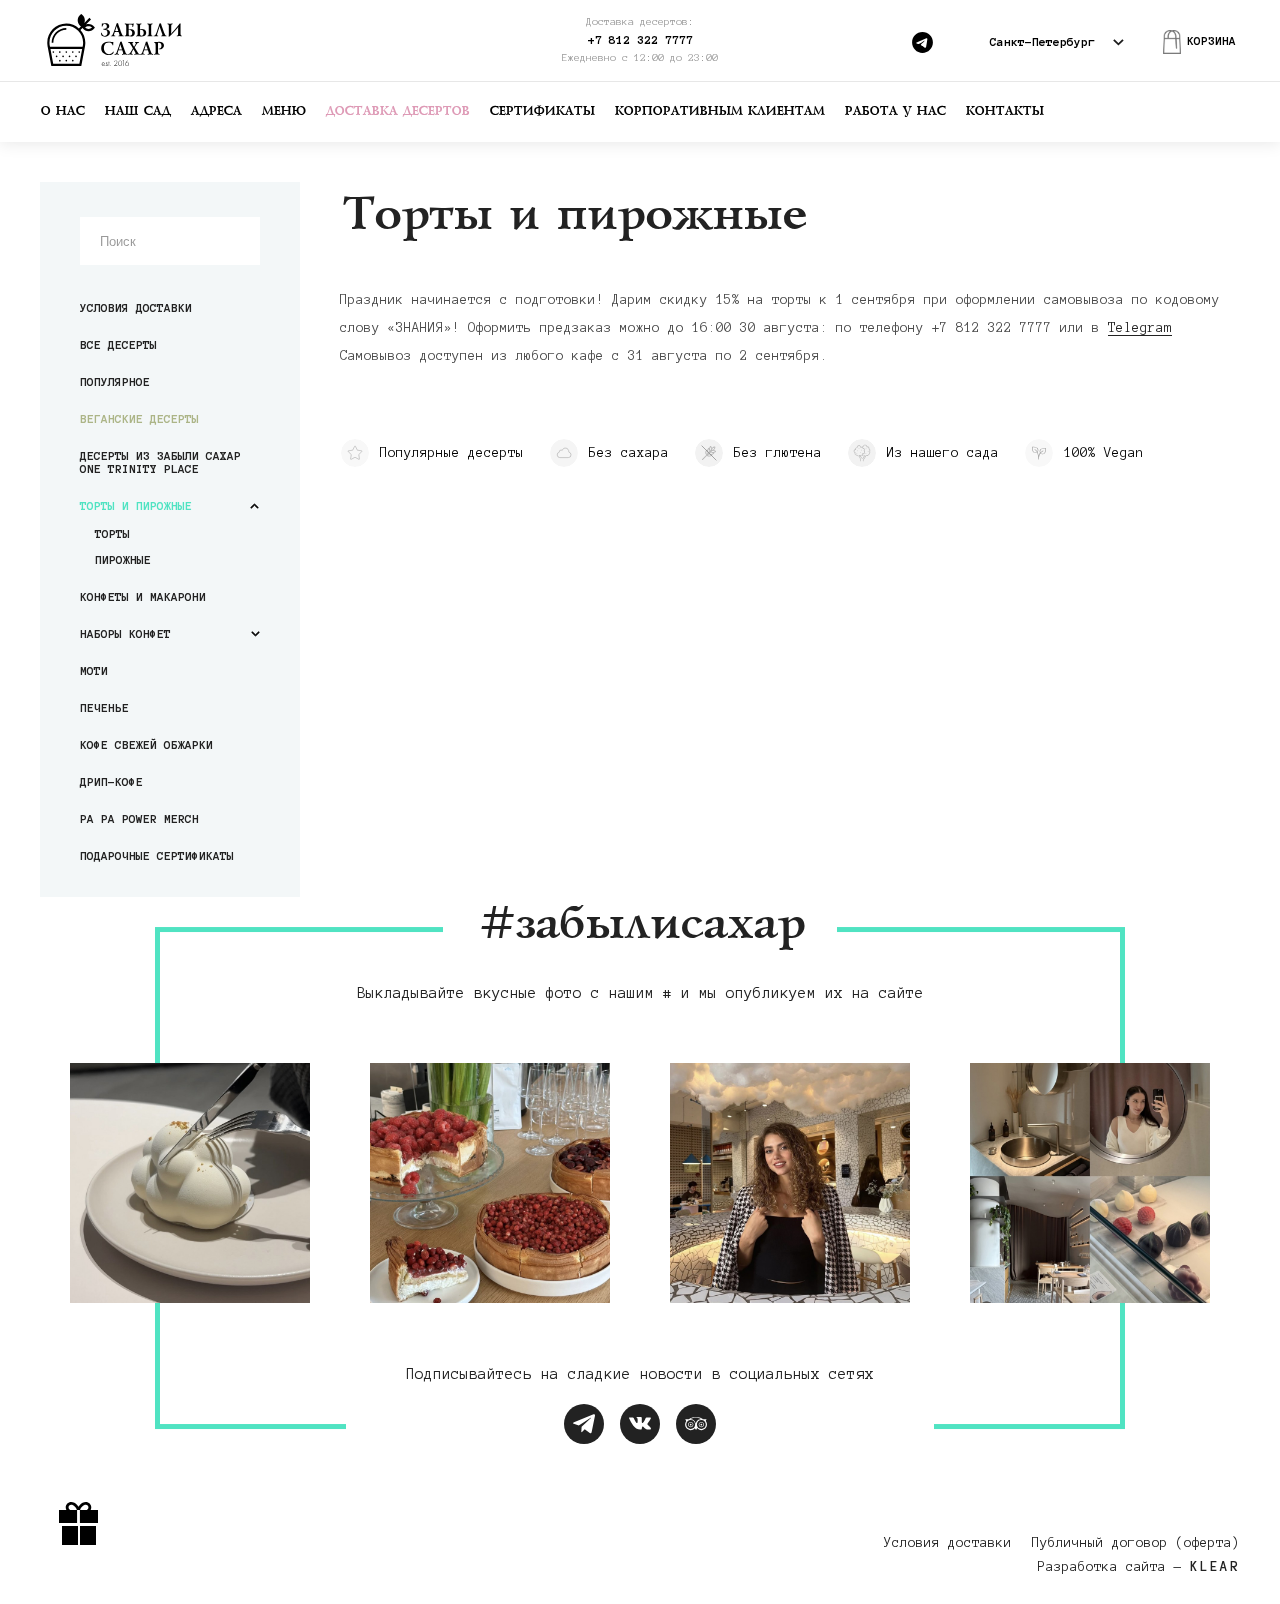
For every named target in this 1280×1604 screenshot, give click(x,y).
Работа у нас (894, 111)
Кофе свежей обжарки (146, 744)
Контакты (1004, 111)
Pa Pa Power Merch (139, 818)
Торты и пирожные (136, 505)
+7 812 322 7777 (640, 39)
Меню (283, 111)
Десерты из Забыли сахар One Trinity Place (160, 462)
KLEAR (1215, 1567)
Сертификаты (541, 111)
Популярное (115, 381)
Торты (112, 533)
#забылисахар (640, 925)
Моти (94, 670)
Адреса (215, 111)
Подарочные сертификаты (157, 855)
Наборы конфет (125, 633)
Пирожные (123, 559)
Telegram (1140, 328)
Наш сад (137, 111)
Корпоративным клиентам (719, 111)
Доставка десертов (397, 111)
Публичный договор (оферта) (1136, 1543)
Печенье (104, 707)
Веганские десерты (139, 418)
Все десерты (118, 344)
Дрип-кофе (111, 781)
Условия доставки (136, 307)
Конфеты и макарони (143, 596)
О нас (62, 111)
